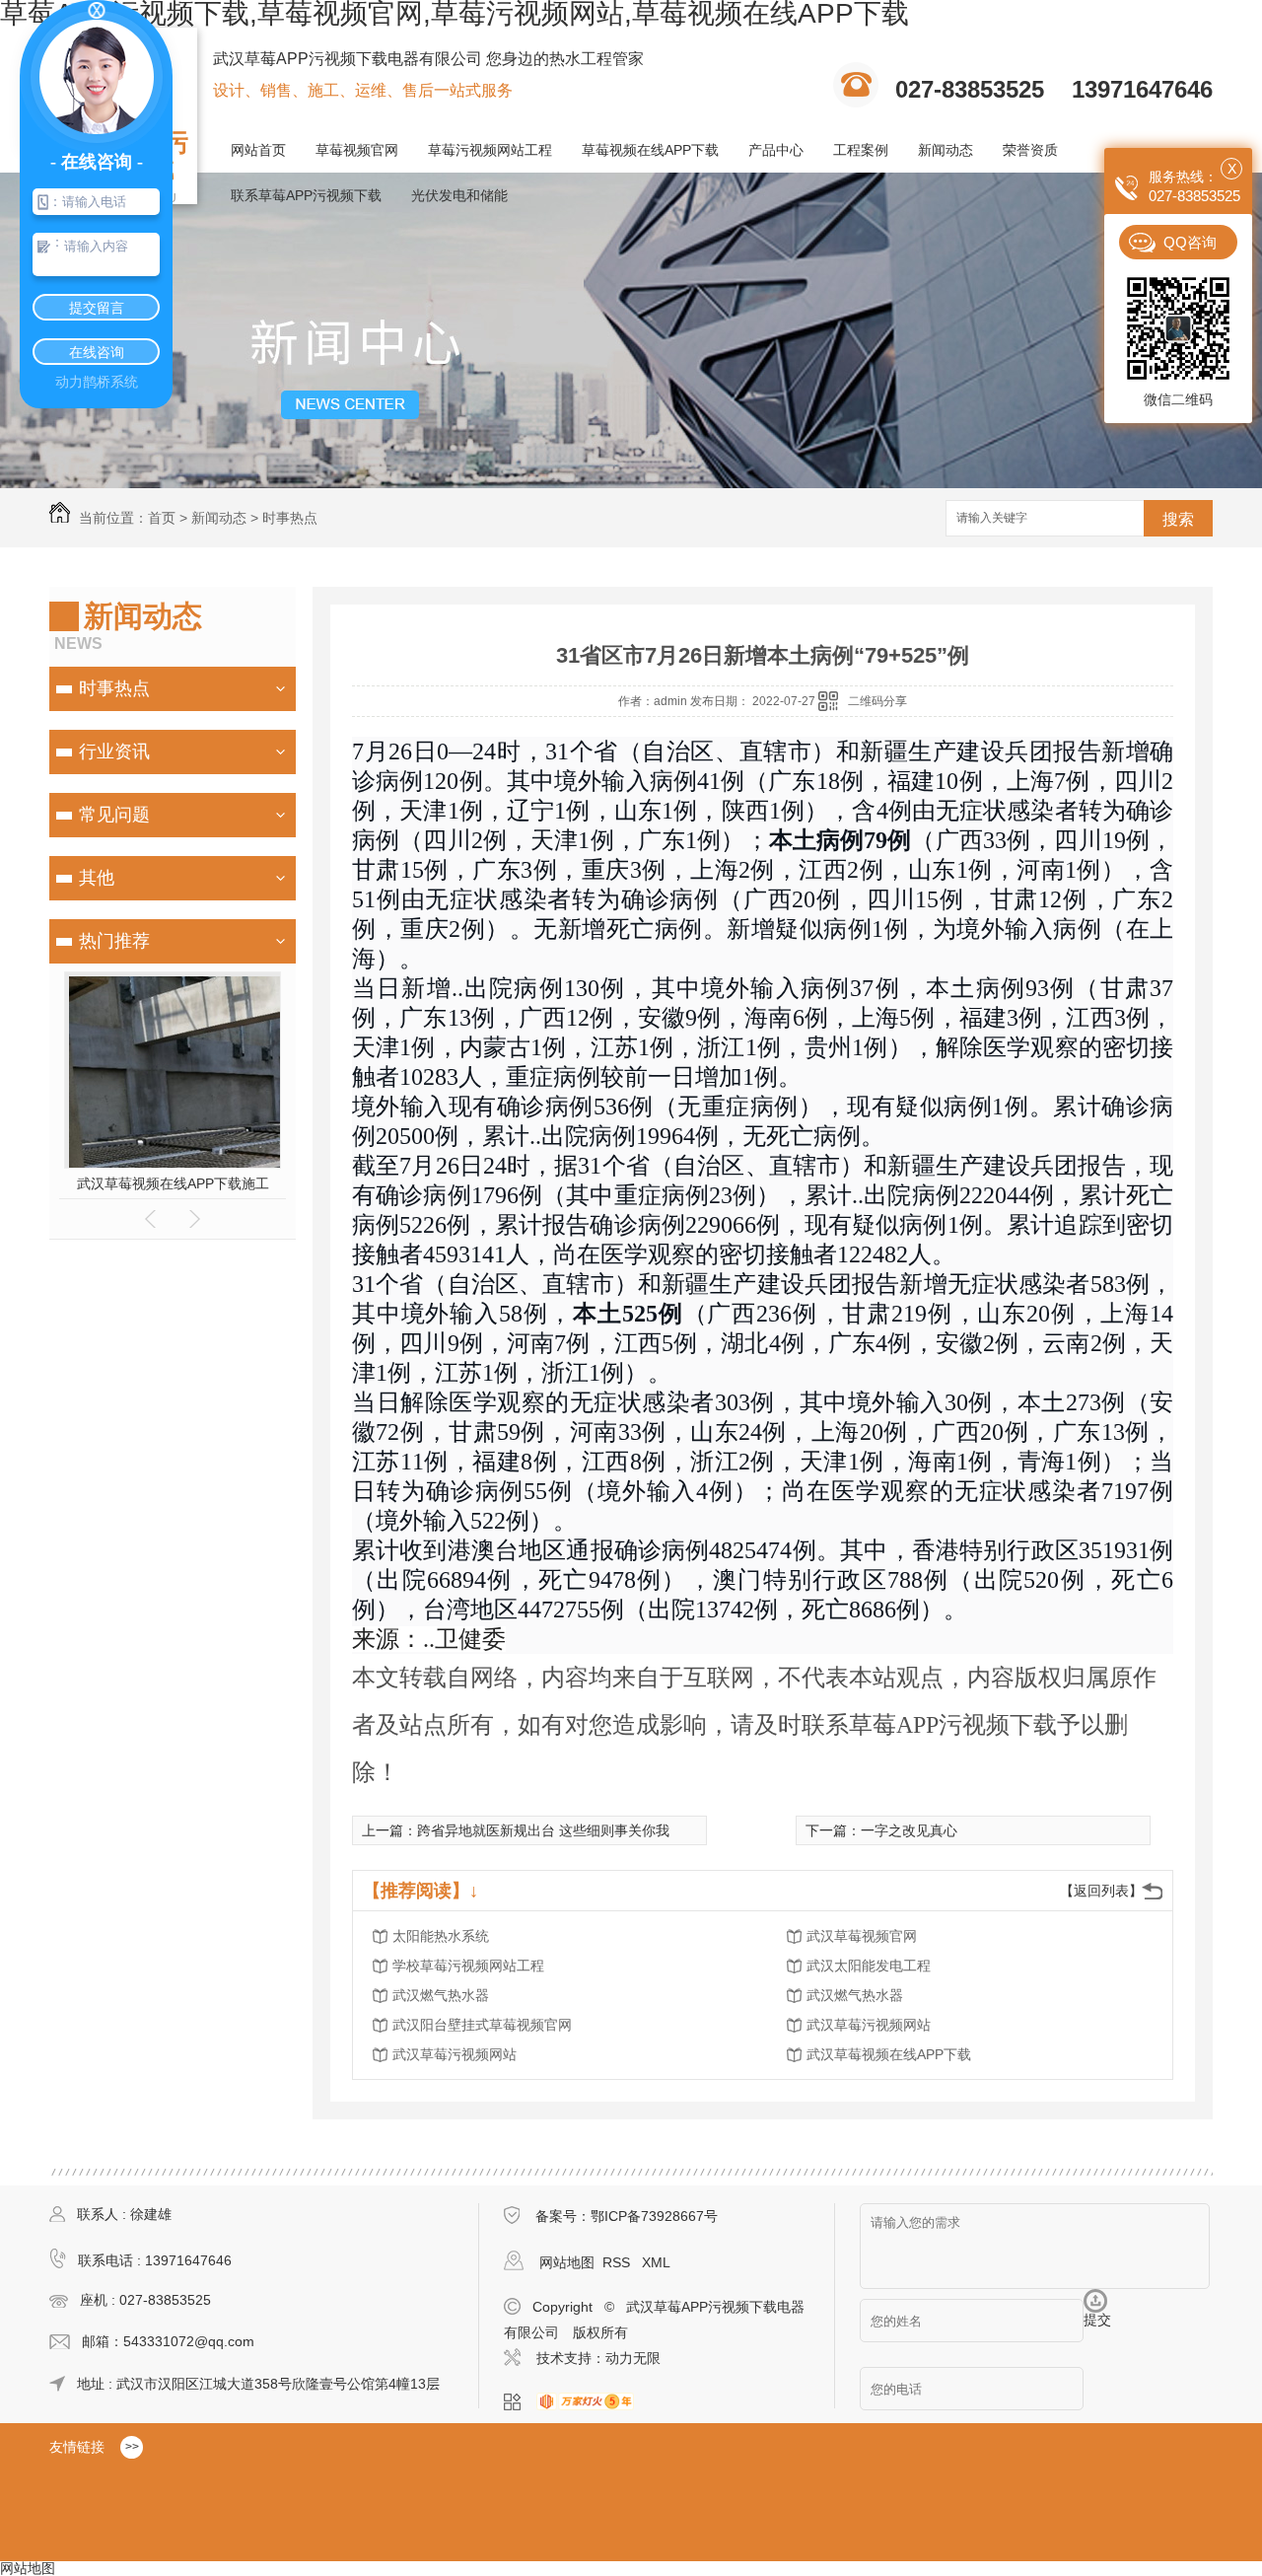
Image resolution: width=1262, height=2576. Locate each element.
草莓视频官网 (357, 150)
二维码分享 (877, 701)
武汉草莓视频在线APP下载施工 (173, 1183)
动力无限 (633, 2358)
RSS (618, 2262)
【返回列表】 (1101, 1891)
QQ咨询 (1190, 242)
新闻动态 (946, 150)
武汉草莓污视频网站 (869, 2025)
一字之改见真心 (909, 1830)
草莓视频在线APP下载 (650, 150)
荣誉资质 (1030, 150)
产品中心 (776, 150)
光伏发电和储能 (459, 195)
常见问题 (114, 815)
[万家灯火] (591, 2402)
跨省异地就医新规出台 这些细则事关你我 (543, 1830)
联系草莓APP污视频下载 (306, 195)
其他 (97, 878)
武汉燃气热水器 (441, 1995)
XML (656, 2262)
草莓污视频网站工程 (490, 150)
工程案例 (861, 150)
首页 (162, 518)
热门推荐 (114, 941)
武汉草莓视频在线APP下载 (889, 2054)
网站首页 (258, 150)
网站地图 (567, 2262)
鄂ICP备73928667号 (654, 2216)
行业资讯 (114, 751)
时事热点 (290, 518)
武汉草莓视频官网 (862, 1936)
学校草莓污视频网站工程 (468, 1966)
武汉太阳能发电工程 (869, 1966)
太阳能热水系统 (441, 1936)
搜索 (1178, 519)
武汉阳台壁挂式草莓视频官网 (482, 2025)
